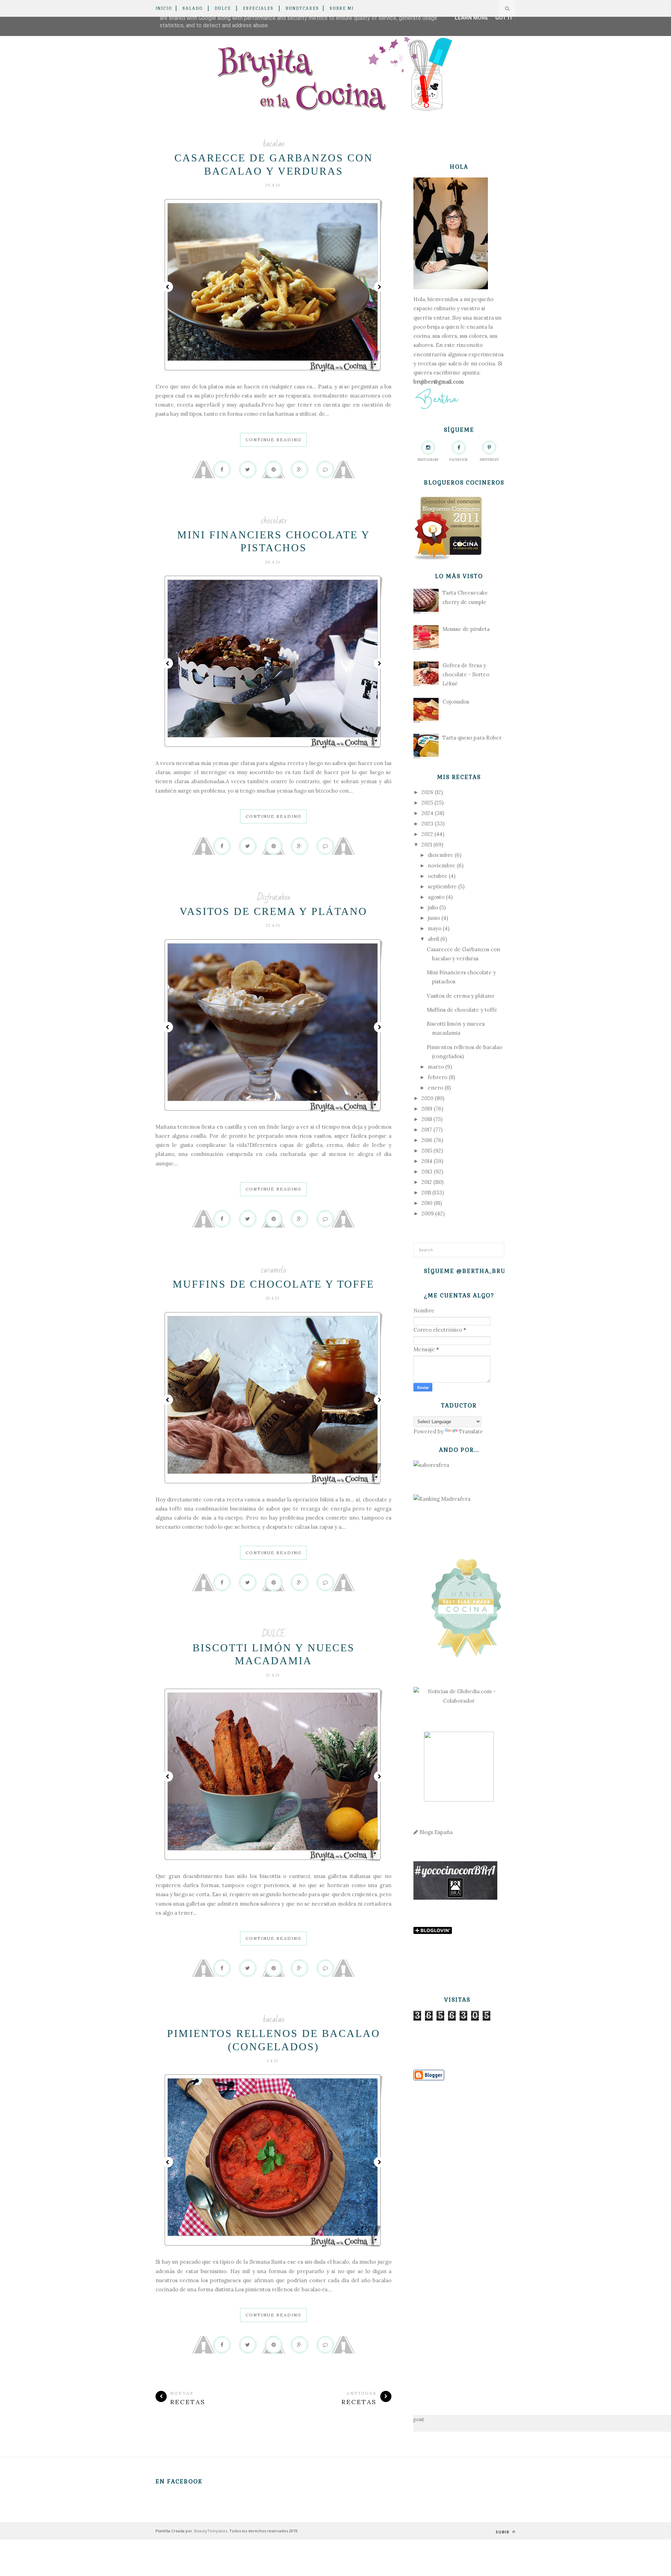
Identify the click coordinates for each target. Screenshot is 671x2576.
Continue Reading (273, 440)
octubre (438, 876)
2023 (427, 824)
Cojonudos (456, 702)
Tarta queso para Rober (472, 738)
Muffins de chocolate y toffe (273, 1284)
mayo (435, 928)
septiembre (442, 886)
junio (434, 918)
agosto (436, 897)
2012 (427, 1182)
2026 (427, 792)
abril (433, 939)
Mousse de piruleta (466, 629)
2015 (427, 1151)
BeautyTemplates (211, 2531)
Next (379, 287)
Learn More (471, 18)
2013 (427, 1171)
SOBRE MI (342, 8)
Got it (504, 18)
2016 (427, 1140)
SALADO (193, 8)
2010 (427, 1203)
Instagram (428, 460)
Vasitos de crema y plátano (273, 911)
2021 (427, 845)
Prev (168, 287)
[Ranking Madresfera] (442, 1499)
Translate (471, 1431)
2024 (427, 813)
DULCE (223, 8)
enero (435, 1088)
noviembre (442, 865)
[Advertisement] (459, 2237)
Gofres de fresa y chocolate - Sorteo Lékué (466, 675)
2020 (427, 1098)
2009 (428, 1213)
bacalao (274, 144)
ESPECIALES (258, 8)
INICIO (164, 8)
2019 (427, 1109)
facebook (459, 460)
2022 (427, 834)
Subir (503, 2532)
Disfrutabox (274, 897)
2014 (427, 1161)
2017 (427, 1130)
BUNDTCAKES (302, 8)
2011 (426, 1192)
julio (433, 907)
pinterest (489, 460)
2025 (427, 803)
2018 (427, 1119)
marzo (436, 1067)
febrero (438, 1077)
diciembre (441, 855)
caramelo (273, 1270)
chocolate (274, 521)
